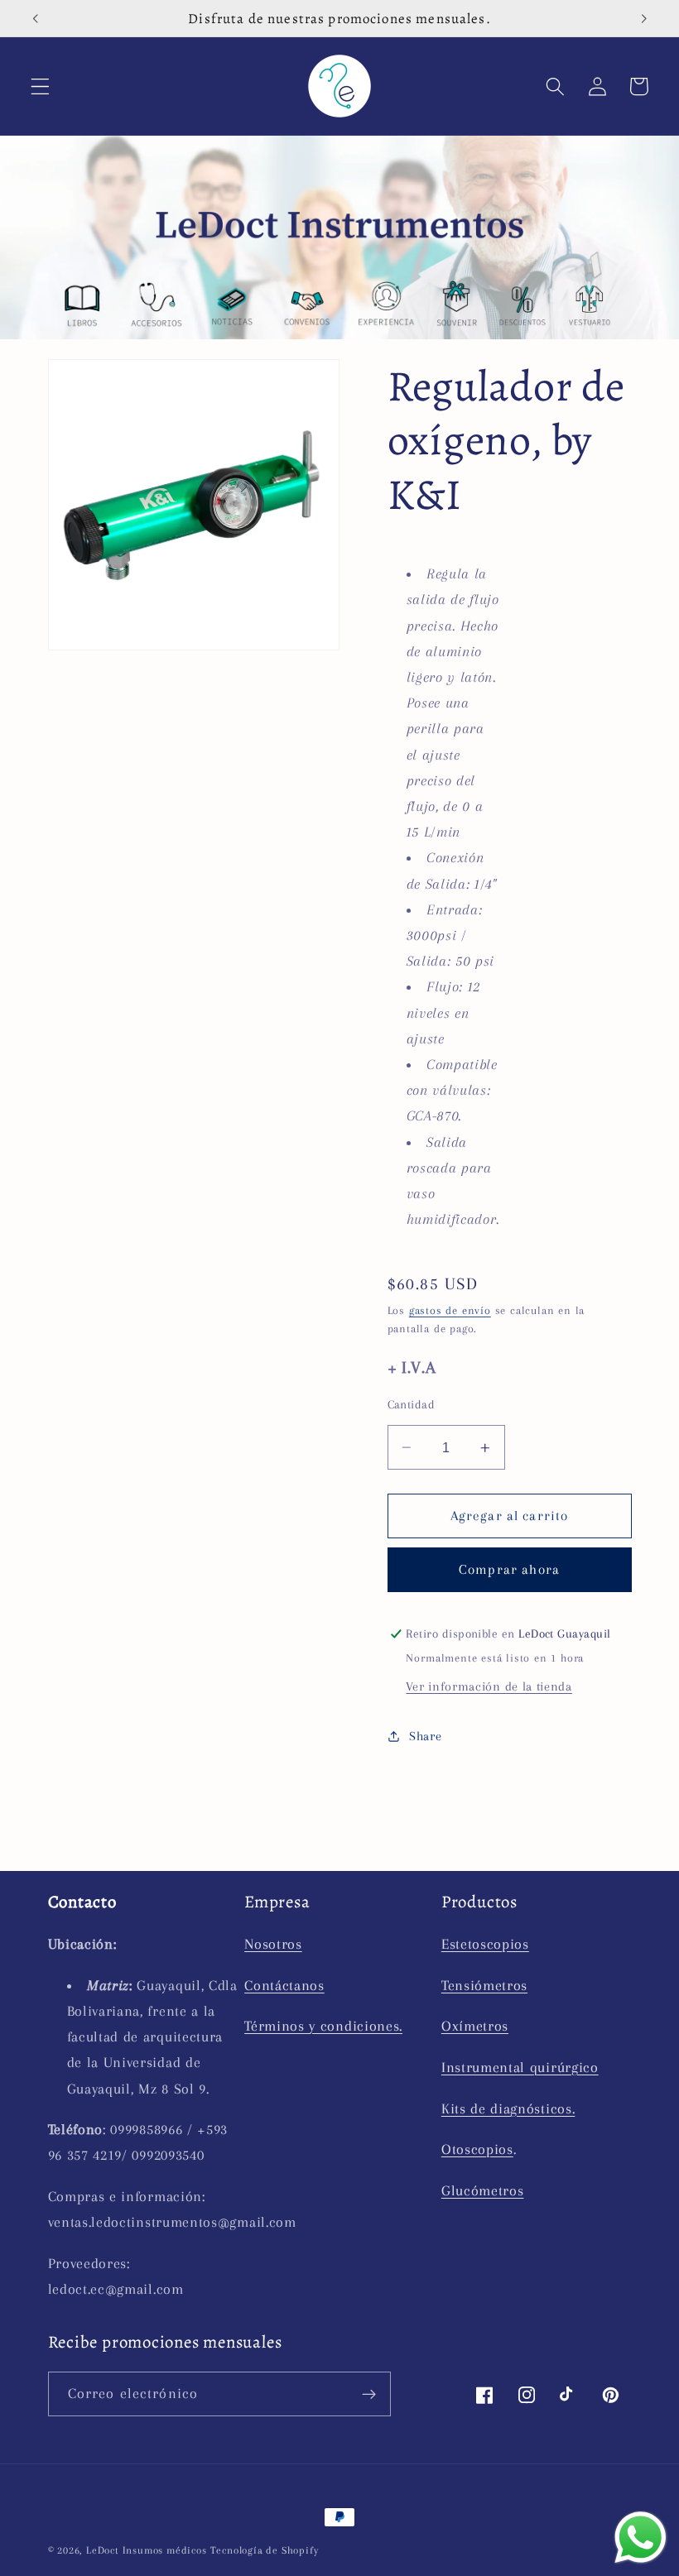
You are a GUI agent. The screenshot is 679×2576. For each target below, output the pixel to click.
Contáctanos (284, 1985)
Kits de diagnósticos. (508, 2108)
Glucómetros (483, 2190)
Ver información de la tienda (489, 1686)
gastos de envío (450, 1310)
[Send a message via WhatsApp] (640, 2538)
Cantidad (412, 1404)
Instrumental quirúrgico (520, 2067)
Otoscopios (477, 2149)
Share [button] (425, 1736)
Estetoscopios (485, 1944)
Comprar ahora (509, 1569)
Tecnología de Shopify (264, 2550)
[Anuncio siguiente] (643, 18)
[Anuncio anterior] (36, 18)
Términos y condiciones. (323, 2026)
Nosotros (273, 1944)
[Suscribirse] (369, 2394)
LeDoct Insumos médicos (147, 2550)
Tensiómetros (484, 1985)
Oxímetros (475, 2026)
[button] (40, 86)
